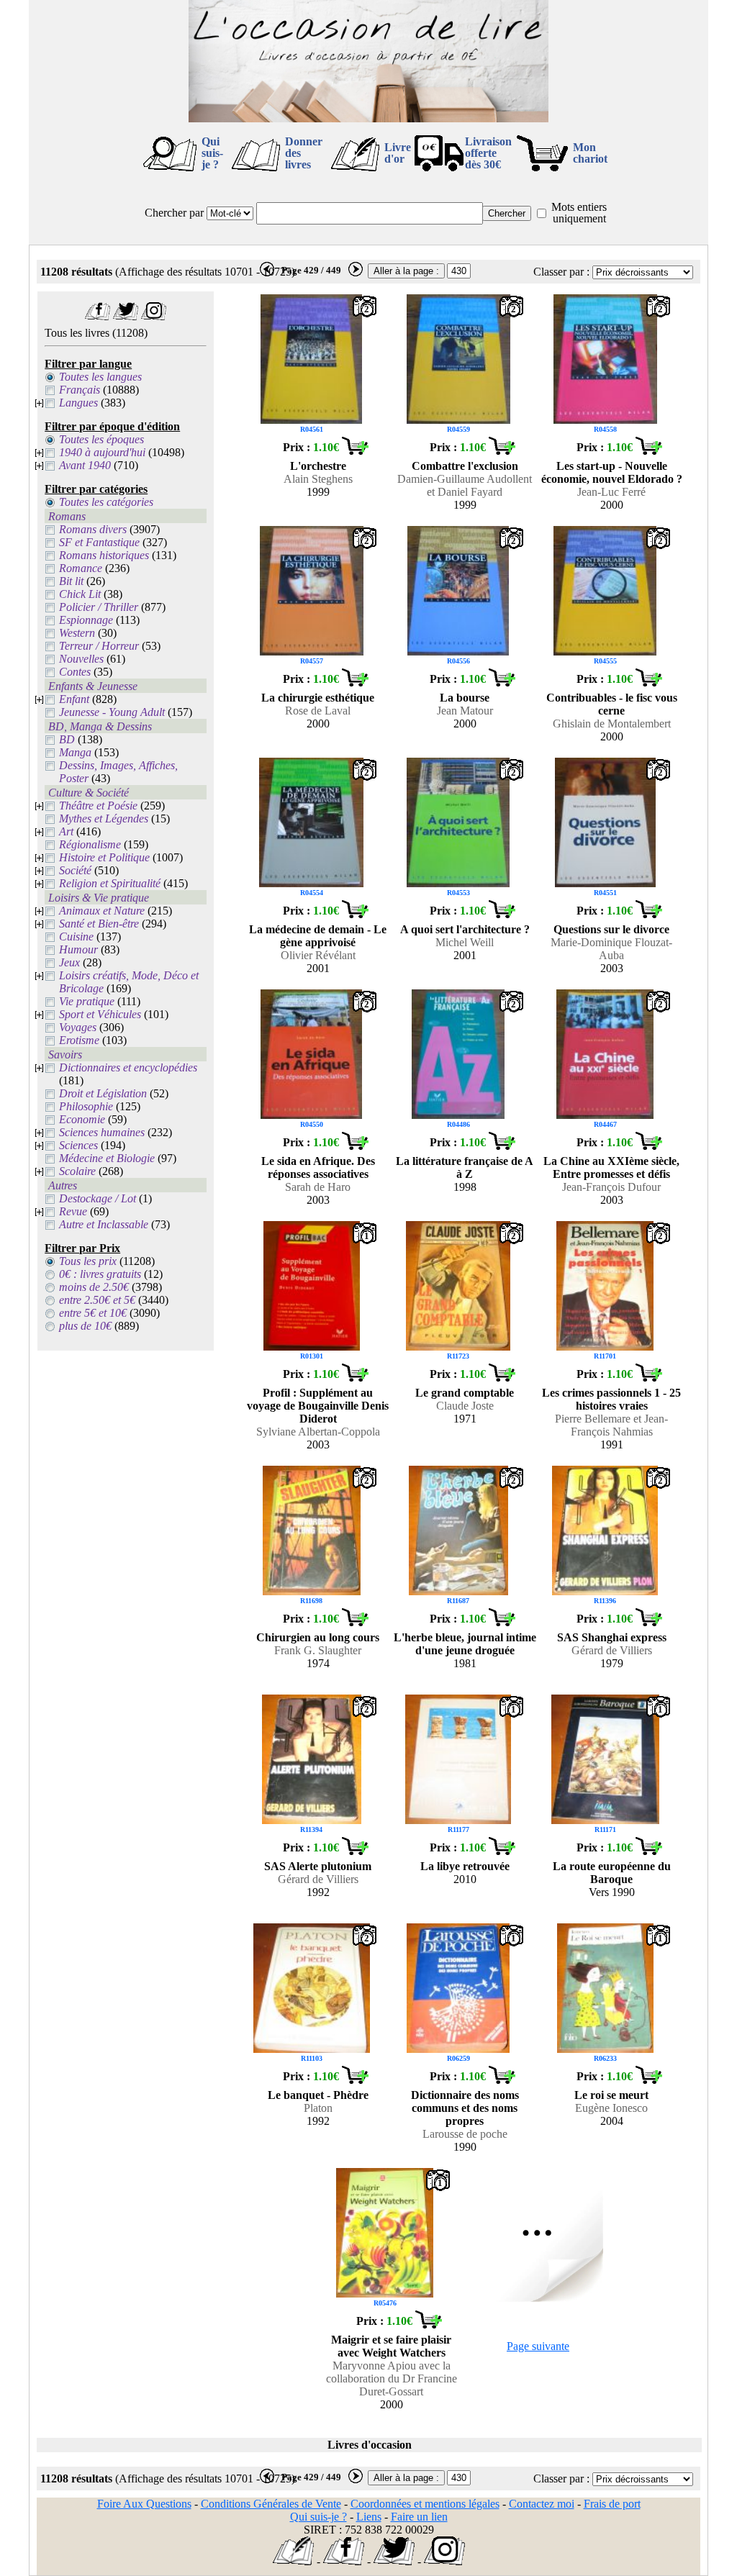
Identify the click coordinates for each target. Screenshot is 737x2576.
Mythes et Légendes (104, 818)
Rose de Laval (318, 711)
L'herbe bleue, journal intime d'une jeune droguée (465, 1644)
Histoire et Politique (104, 857)
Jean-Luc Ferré (611, 492)
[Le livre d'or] (293, 2561)
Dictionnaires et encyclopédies (128, 1067)
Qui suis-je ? (212, 153)
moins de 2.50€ (94, 1287)
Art (66, 831)
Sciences (78, 1145)
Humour (78, 949)
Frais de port (612, 2504)
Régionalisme (90, 844)
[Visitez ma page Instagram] (154, 316)
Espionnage (86, 620)
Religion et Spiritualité (110, 883)
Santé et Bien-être (99, 924)
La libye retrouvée (465, 1866)
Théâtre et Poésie (98, 806)
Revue (73, 1211)
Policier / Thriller (99, 607)
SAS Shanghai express (612, 1637)
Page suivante (538, 2346)
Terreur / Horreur (99, 646)
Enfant (74, 699)
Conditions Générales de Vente (271, 2504)
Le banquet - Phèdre (318, 2095)
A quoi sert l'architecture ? (465, 929)
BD (67, 739)
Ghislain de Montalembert (612, 724)
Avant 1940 (85, 465)
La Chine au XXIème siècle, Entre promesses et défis (611, 1167)
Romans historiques (104, 555)
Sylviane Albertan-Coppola (318, 1432)
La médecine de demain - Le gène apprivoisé (318, 936)
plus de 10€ (85, 1326)
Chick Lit (80, 594)
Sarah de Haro (318, 1187)
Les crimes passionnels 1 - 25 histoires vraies (611, 1399)
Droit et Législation (103, 1093)
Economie (82, 1119)
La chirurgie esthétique (318, 698)
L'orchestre (318, 466)
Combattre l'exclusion (465, 466)
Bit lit (71, 581)
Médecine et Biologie (107, 1158)
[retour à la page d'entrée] (368, 118)
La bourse (465, 698)
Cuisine (76, 936)
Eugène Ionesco (611, 2108)
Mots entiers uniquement (579, 213)
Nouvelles (81, 659)
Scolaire (77, 1171)
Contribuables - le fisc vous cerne (612, 704)
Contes (75, 672)
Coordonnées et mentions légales (425, 2504)
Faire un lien (419, 2517)
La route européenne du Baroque (612, 1873)
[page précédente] (267, 273)
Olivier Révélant (318, 955)
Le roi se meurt (611, 2095)
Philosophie (86, 1106)
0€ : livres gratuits (100, 1274)
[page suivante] (356, 273)
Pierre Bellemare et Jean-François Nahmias (611, 1425)
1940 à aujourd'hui (102, 452)
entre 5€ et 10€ (93, 1313)
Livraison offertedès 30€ (488, 153)
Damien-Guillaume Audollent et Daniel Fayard (465, 485)
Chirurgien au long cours (318, 1637)
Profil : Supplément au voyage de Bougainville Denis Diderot (318, 1406)
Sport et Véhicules (100, 1014)
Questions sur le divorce (611, 929)
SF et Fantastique (99, 542)
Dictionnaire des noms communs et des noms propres (465, 2108)
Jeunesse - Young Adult (112, 712)
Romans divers (93, 529)
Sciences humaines (102, 1132)
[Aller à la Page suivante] (538, 2298)
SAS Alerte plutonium (318, 1866)
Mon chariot (590, 153)
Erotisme (79, 1040)
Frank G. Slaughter (318, 1650)
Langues (78, 403)
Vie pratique (87, 1001)
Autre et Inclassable (104, 1224)
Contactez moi (542, 2504)
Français (80, 390)
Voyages (78, 1027)
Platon (318, 2108)
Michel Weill (465, 942)
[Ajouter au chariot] (355, 451)
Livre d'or (398, 153)
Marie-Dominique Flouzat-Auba (611, 949)
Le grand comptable (465, 1393)
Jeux (69, 962)
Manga (75, 752)
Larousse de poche (465, 2134)
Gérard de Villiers (612, 1650)
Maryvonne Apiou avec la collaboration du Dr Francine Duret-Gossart (392, 2378)
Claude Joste (465, 1406)
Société (75, 870)
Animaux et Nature (102, 911)
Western (77, 633)
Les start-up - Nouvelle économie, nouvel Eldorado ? (612, 472)
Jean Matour (465, 711)
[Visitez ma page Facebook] (98, 316)
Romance (81, 568)
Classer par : (561, 272)
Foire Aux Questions (144, 2504)
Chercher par (174, 213)
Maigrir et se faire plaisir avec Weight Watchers (391, 2346)
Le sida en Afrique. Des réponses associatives (318, 1167)
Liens (369, 2517)
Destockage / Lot (98, 1198)
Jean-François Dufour (611, 1187)
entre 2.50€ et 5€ (97, 1300)
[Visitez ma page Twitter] (126, 316)
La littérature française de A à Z (465, 1167)
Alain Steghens (318, 479)
